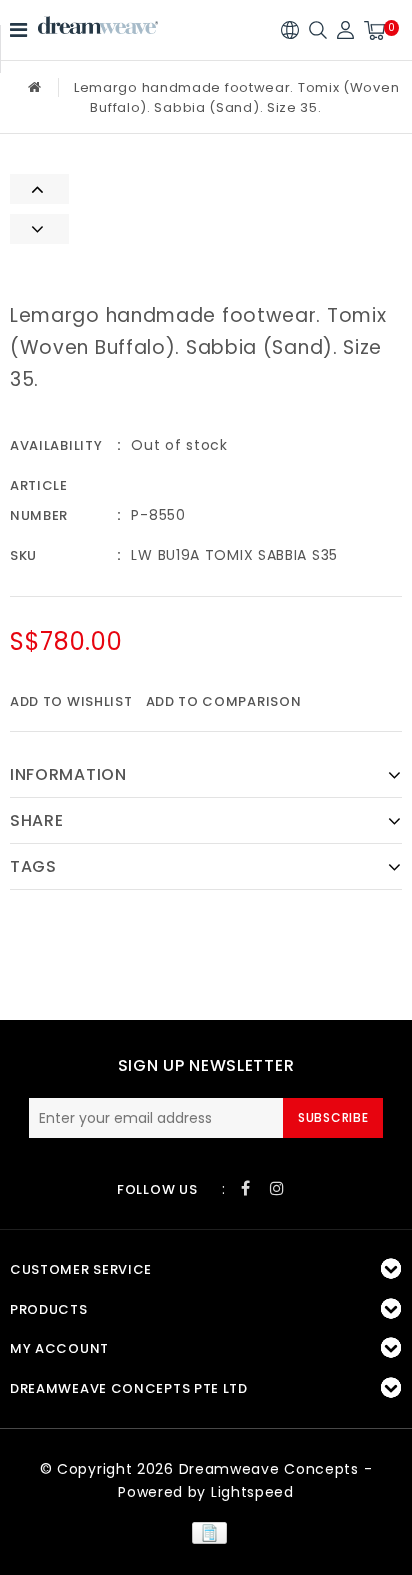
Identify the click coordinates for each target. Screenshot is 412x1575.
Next (39, 229)
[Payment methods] (205, 1532)
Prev (39, 189)
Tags (33, 866)
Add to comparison (224, 701)
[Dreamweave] (98, 25)
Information (68, 774)
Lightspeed (252, 1492)
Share (37, 820)
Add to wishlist (71, 701)
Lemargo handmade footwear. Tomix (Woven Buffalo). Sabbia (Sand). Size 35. (236, 97)
